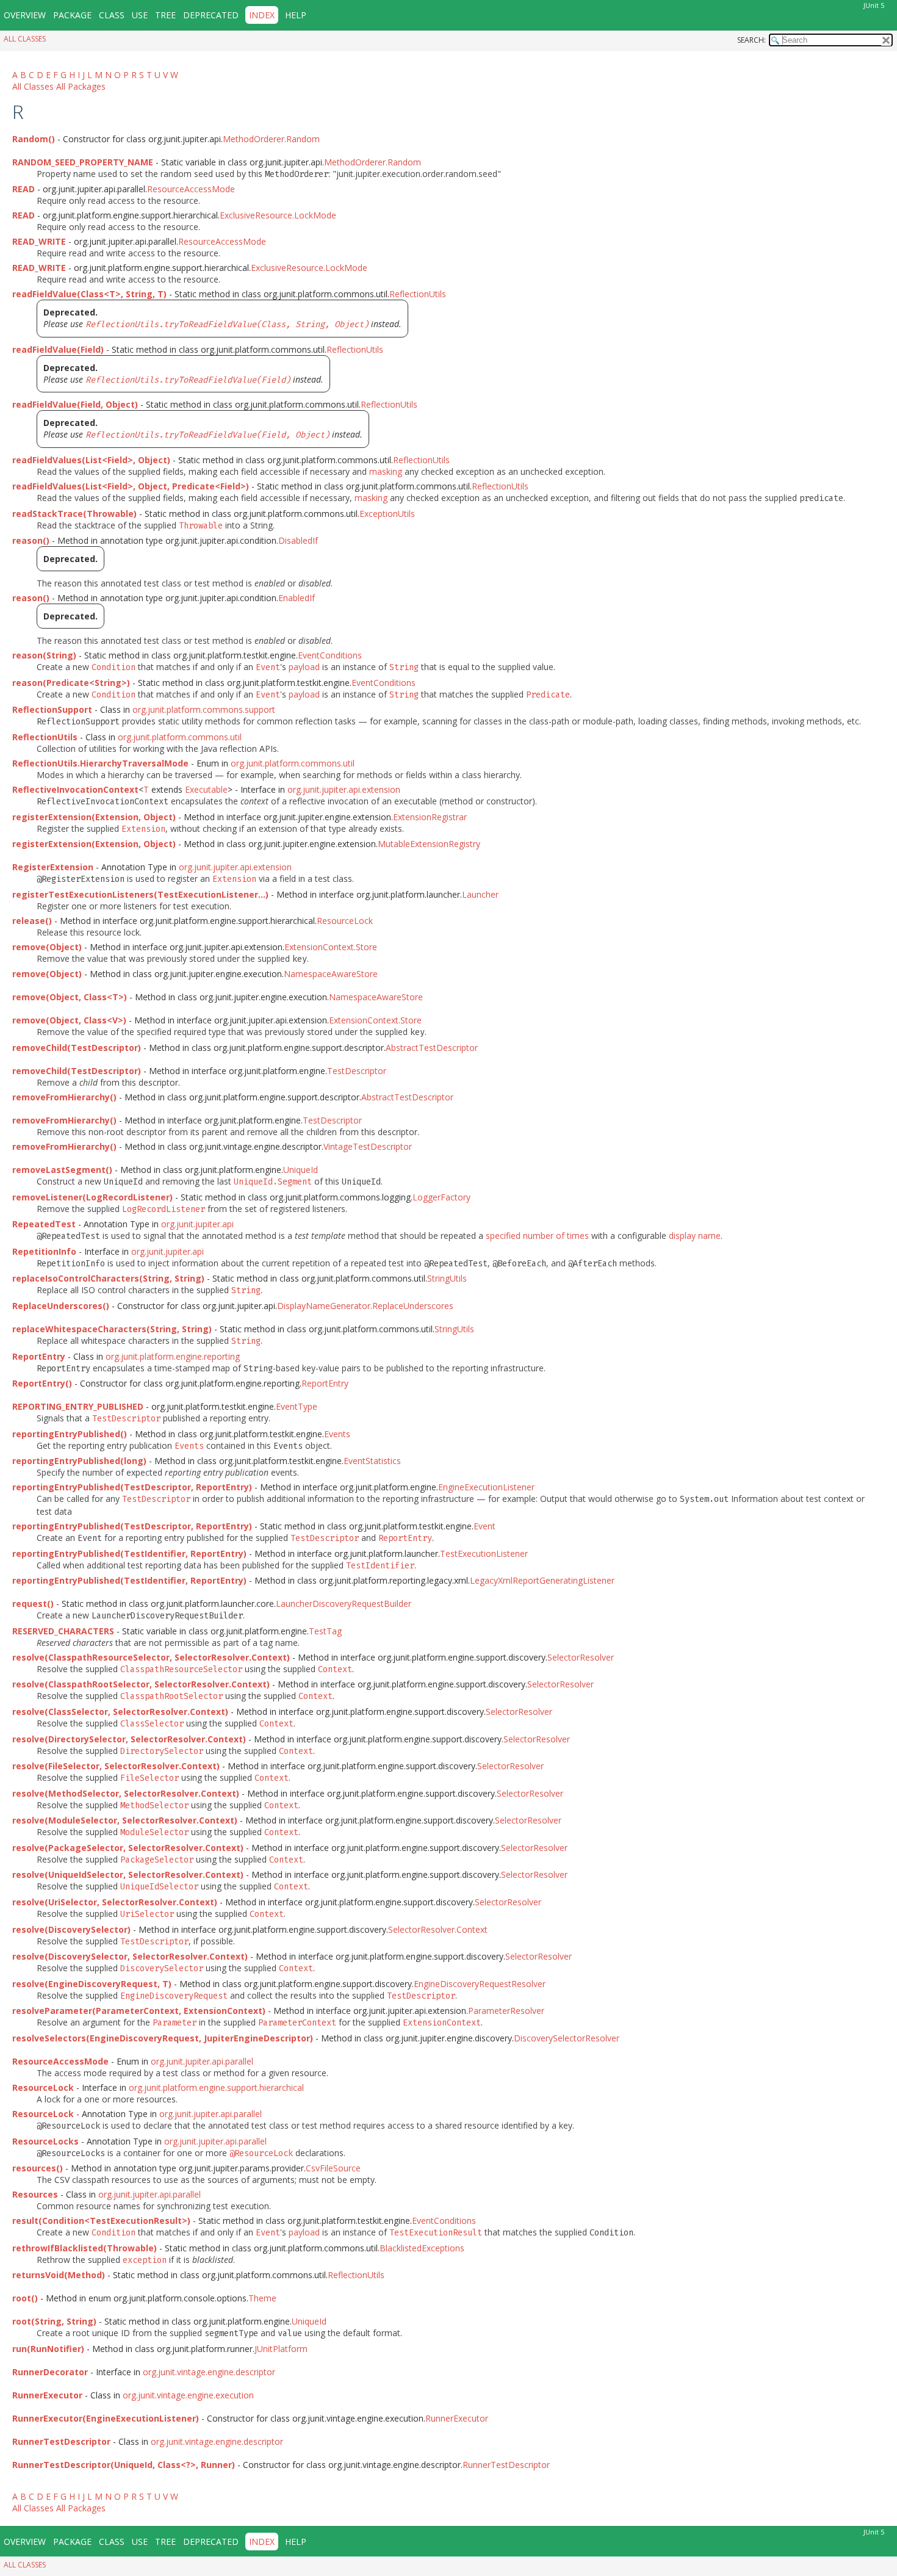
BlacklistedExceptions (422, 2248)
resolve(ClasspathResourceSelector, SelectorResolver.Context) (151, 1657)
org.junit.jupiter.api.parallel (202, 2061)
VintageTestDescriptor (368, 1146)
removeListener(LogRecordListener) (92, 1197)
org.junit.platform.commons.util (180, 737)
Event (485, 1526)
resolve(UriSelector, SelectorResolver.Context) (115, 1902)
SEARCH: (751, 40)
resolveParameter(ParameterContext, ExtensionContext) (139, 2011)
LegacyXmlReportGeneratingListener (542, 1580)
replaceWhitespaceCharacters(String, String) (112, 1329)
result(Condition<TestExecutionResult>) (101, 2221)
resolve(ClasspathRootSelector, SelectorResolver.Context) (141, 1684)
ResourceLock (345, 921)
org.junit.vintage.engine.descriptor (209, 2372)
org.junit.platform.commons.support (204, 709)
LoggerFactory (441, 1197)
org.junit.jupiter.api (197, 1224)
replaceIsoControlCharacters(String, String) (108, 1278)
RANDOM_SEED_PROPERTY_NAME (83, 162)
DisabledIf (298, 540)
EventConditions (330, 655)
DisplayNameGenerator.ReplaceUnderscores (365, 1306)
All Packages (81, 86)
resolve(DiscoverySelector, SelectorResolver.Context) (130, 1956)
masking (386, 471)
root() (25, 2298)
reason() (31, 540)
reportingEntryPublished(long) (79, 1461)
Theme (262, 2298)
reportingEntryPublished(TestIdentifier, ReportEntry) (129, 1553)
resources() (38, 2168)
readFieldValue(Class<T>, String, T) (89, 294)
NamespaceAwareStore (331, 974)
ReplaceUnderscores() (61, 1306)
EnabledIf (297, 598)
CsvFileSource (333, 2168)
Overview (25, 15)
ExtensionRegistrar (430, 817)
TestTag (325, 1631)
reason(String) (44, 655)
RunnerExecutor (457, 2418)
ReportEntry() (42, 1383)
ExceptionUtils (387, 514)
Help (296, 15)
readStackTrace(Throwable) (74, 514)
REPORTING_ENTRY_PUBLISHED (78, 1406)
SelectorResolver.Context (438, 1929)
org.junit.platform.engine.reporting (173, 1356)
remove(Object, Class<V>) (69, 1020)
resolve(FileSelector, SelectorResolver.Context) (116, 1766)
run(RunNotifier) (48, 2349)
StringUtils (447, 1278)
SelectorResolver (581, 1657)
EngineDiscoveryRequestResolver (480, 1984)
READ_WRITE (39, 241)
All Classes (25, 39)
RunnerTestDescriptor (506, 2465)
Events (337, 1434)
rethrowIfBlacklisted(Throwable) (85, 2248)
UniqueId (301, 1170)
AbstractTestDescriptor (432, 1048)
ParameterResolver (506, 2011)
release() (32, 921)
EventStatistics (372, 1461)
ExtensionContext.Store (331, 947)
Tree (165, 15)
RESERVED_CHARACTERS (63, 1631)
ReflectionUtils (418, 294)
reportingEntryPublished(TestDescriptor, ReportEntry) (132, 1487)
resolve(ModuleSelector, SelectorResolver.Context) (125, 1820)
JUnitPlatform (281, 2349)
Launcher (480, 894)
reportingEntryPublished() (70, 1434)
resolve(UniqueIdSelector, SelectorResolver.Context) (128, 1874)
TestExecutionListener (484, 1553)
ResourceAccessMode (191, 189)
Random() (34, 139)
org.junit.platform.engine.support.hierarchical (216, 2087)
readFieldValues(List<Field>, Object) (91, 460)
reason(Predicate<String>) (71, 683)
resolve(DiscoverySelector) (71, 1929)
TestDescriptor (357, 1071)
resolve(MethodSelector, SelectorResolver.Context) (126, 1793)
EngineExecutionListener (486, 1487)
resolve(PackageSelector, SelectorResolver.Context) (128, 1848)
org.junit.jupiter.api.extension (344, 789)
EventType (297, 1406)
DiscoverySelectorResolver (567, 2038)
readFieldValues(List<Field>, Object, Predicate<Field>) (131, 486)
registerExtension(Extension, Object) (94, 817)
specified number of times (537, 1236)
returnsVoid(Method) (59, 2275)
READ (23, 189)
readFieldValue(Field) (58, 349)
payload (304, 667)
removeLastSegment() (62, 1170)
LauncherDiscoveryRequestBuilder (344, 1604)
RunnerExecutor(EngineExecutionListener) (106, 2418)
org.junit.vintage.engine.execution (188, 2395)
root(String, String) (54, 2321)
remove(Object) (47, 947)
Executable (206, 789)
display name (695, 1236)
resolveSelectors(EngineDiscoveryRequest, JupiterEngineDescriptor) (163, 2038)
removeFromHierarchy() (64, 1097)
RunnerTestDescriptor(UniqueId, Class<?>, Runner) (124, 2465)
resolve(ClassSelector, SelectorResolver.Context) (120, 1712)
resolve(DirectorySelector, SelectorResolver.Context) (129, 1739)
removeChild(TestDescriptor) (77, 1048)
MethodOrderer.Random (271, 139)
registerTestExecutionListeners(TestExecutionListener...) (140, 894)
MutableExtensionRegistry (429, 844)
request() (33, 1604)
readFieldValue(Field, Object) (75, 404)
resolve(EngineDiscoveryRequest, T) (92, 1984)
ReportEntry (325, 1383)
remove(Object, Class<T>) (70, 997)
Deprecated (211, 15)
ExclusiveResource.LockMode (278, 215)
